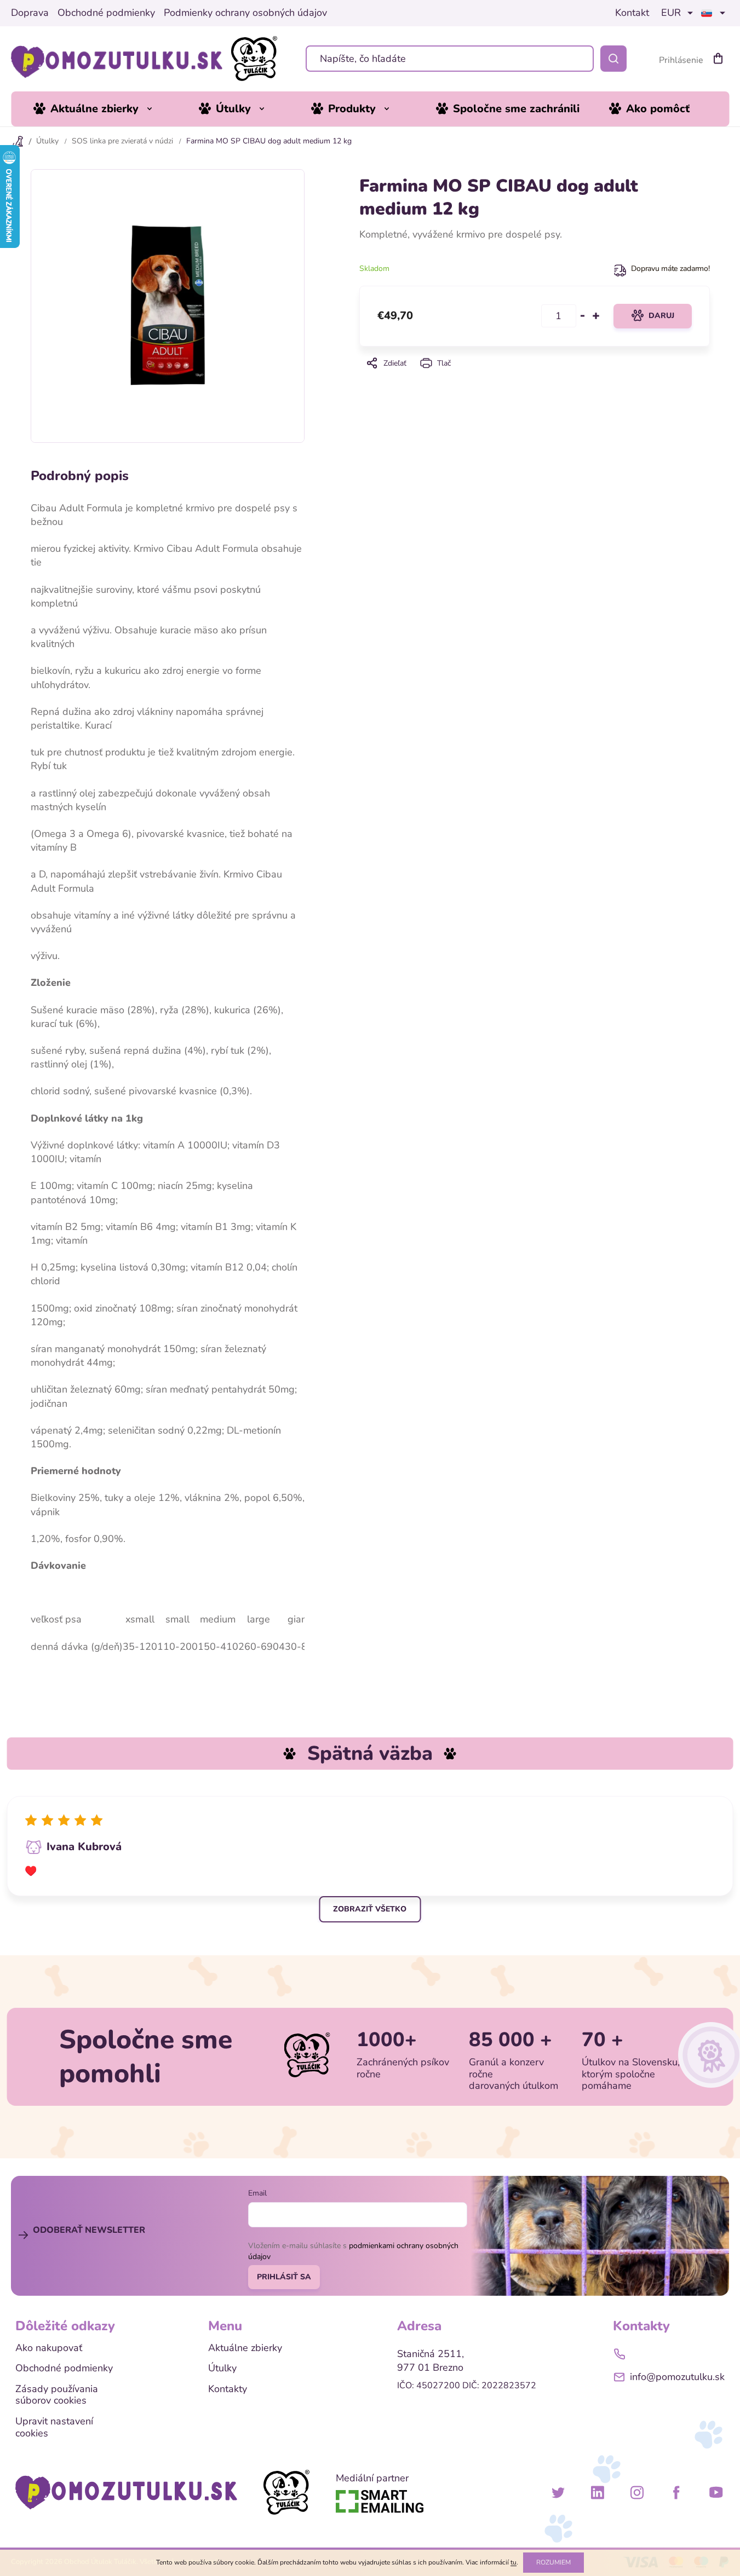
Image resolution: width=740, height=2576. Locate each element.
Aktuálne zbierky (245, 2348)
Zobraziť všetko (370, 1909)
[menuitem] (101, 109)
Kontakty (228, 2389)
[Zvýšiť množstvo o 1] (596, 316)
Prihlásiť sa (284, 2277)
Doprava (30, 13)
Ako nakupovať (49, 2348)
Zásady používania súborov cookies (57, 2395)
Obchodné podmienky (106, 13)
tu (514, 2562)
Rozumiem (553, 2562)
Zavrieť (534, 378)
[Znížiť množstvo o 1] (583, 316)
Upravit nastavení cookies (54, 2427)
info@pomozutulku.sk (677, 2377)
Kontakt (632, 13)
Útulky (222, 2369)
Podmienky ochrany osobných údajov (245, 13)
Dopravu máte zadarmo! (670, 268)
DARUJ (661, 316)
